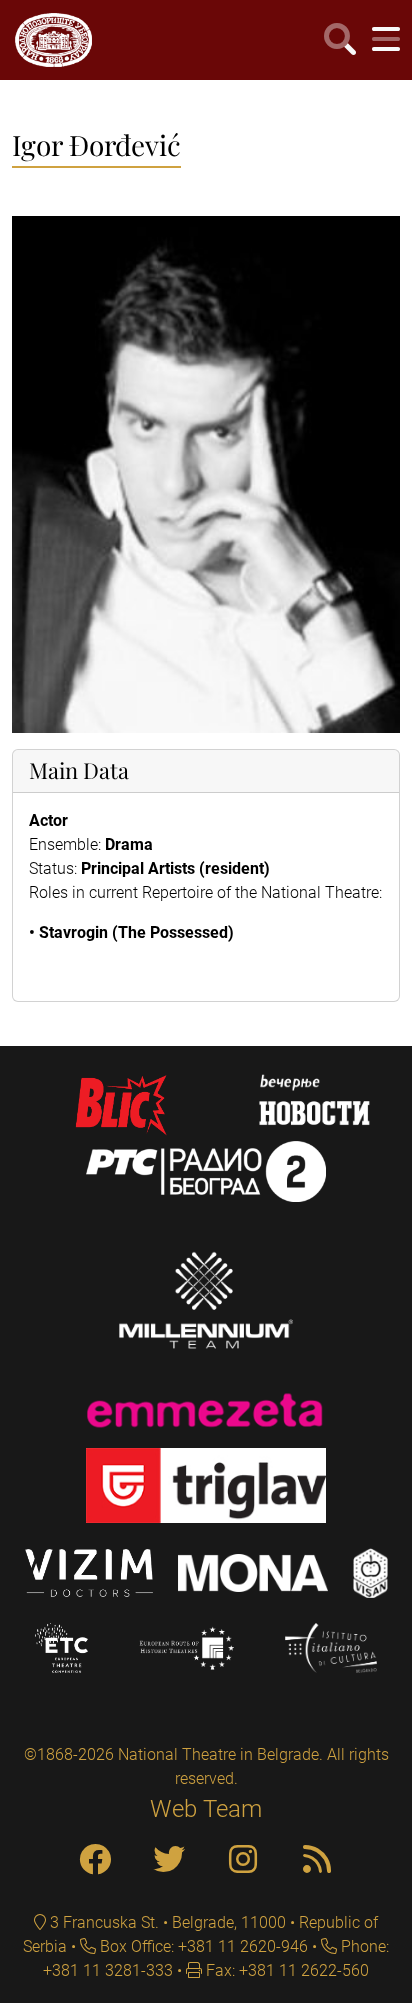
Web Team (206, 1809)
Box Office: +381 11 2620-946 (202, 1946)
